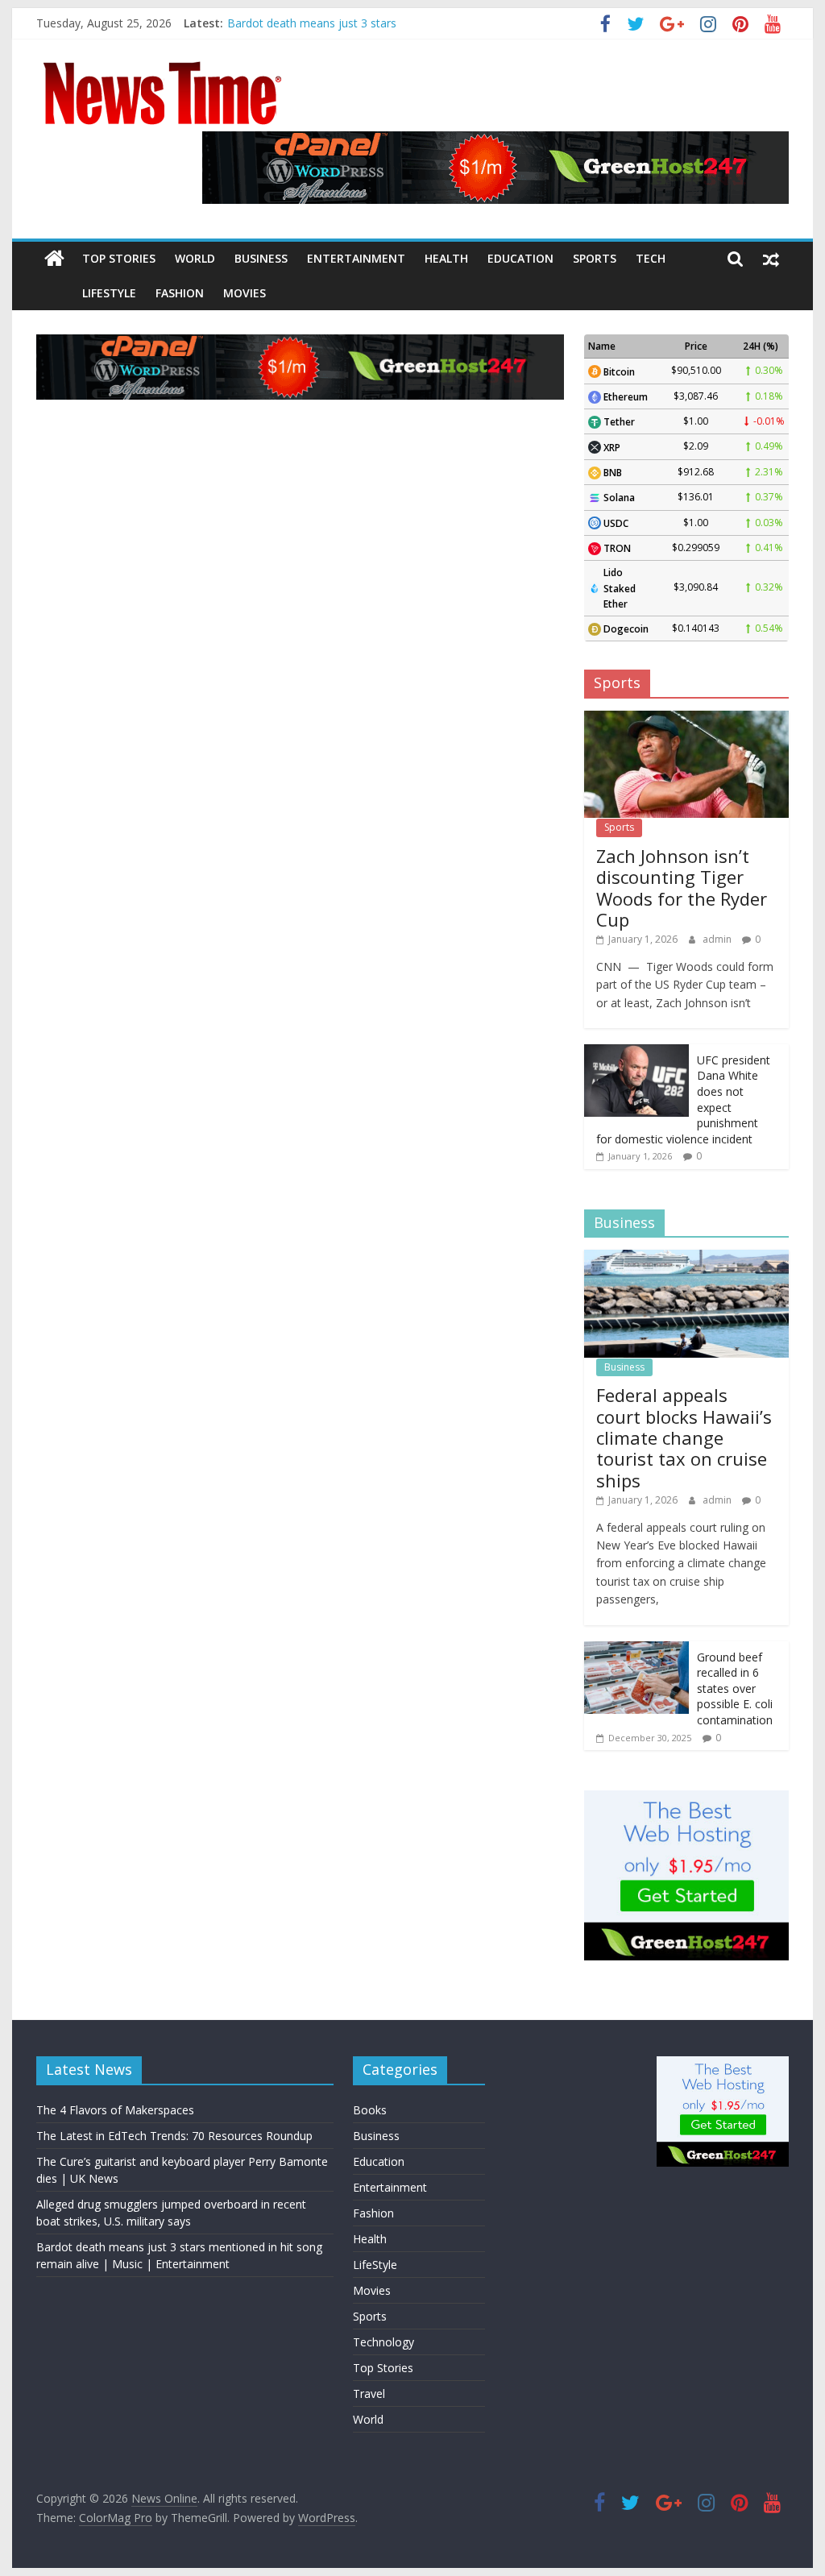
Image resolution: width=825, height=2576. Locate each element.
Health (446, 258)
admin (718, 939)
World (195, 258)
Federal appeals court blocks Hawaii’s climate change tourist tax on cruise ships (684, 1437)
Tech (651, 258)
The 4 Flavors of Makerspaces (115, 2110)
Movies (245, 293)
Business (261, 258)
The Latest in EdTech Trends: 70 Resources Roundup (174, 2136)
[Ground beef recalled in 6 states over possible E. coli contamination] (636, 1650)
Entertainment (356, 258)
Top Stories (119, 258)
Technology (383, 2342)
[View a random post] (771, 259)
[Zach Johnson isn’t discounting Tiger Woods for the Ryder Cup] (686, 719)
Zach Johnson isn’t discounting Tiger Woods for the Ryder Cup (682, 888)
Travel (369, 2393)
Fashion (180, 293)
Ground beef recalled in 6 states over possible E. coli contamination (735, 1688)
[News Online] (54, 259)
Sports (595, 258)
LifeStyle (109, 293)
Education (520, 258)
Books (370, 2110)
